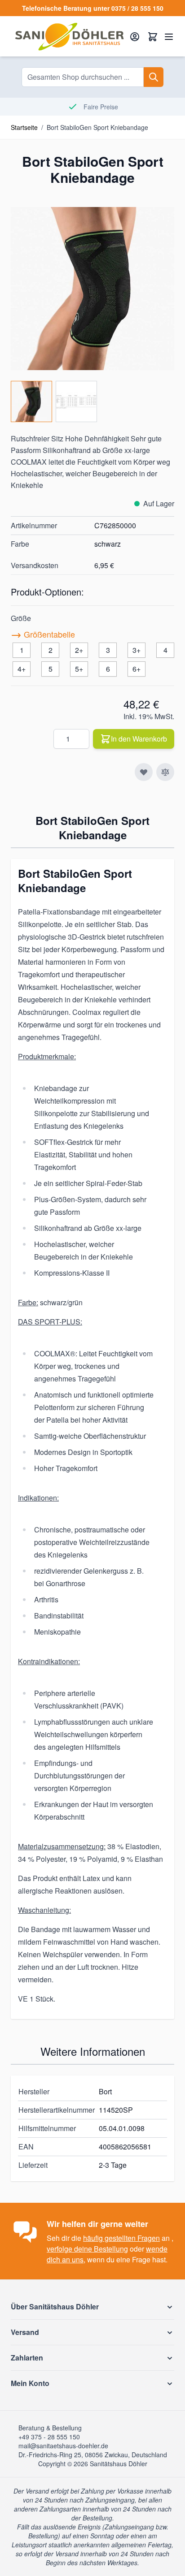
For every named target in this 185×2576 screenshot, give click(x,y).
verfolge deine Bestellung (87, 2249)
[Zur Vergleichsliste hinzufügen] (165, 772)
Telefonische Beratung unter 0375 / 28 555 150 (93, 8)
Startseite (24, 127)
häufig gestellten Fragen (121, 2238)
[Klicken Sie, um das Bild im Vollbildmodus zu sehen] (92, 289)
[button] (92, 2307)
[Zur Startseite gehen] (69, 36)
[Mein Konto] (135, 36)
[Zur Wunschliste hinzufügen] (144, 772)
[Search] (154, 77)
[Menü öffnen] (169, 36)
